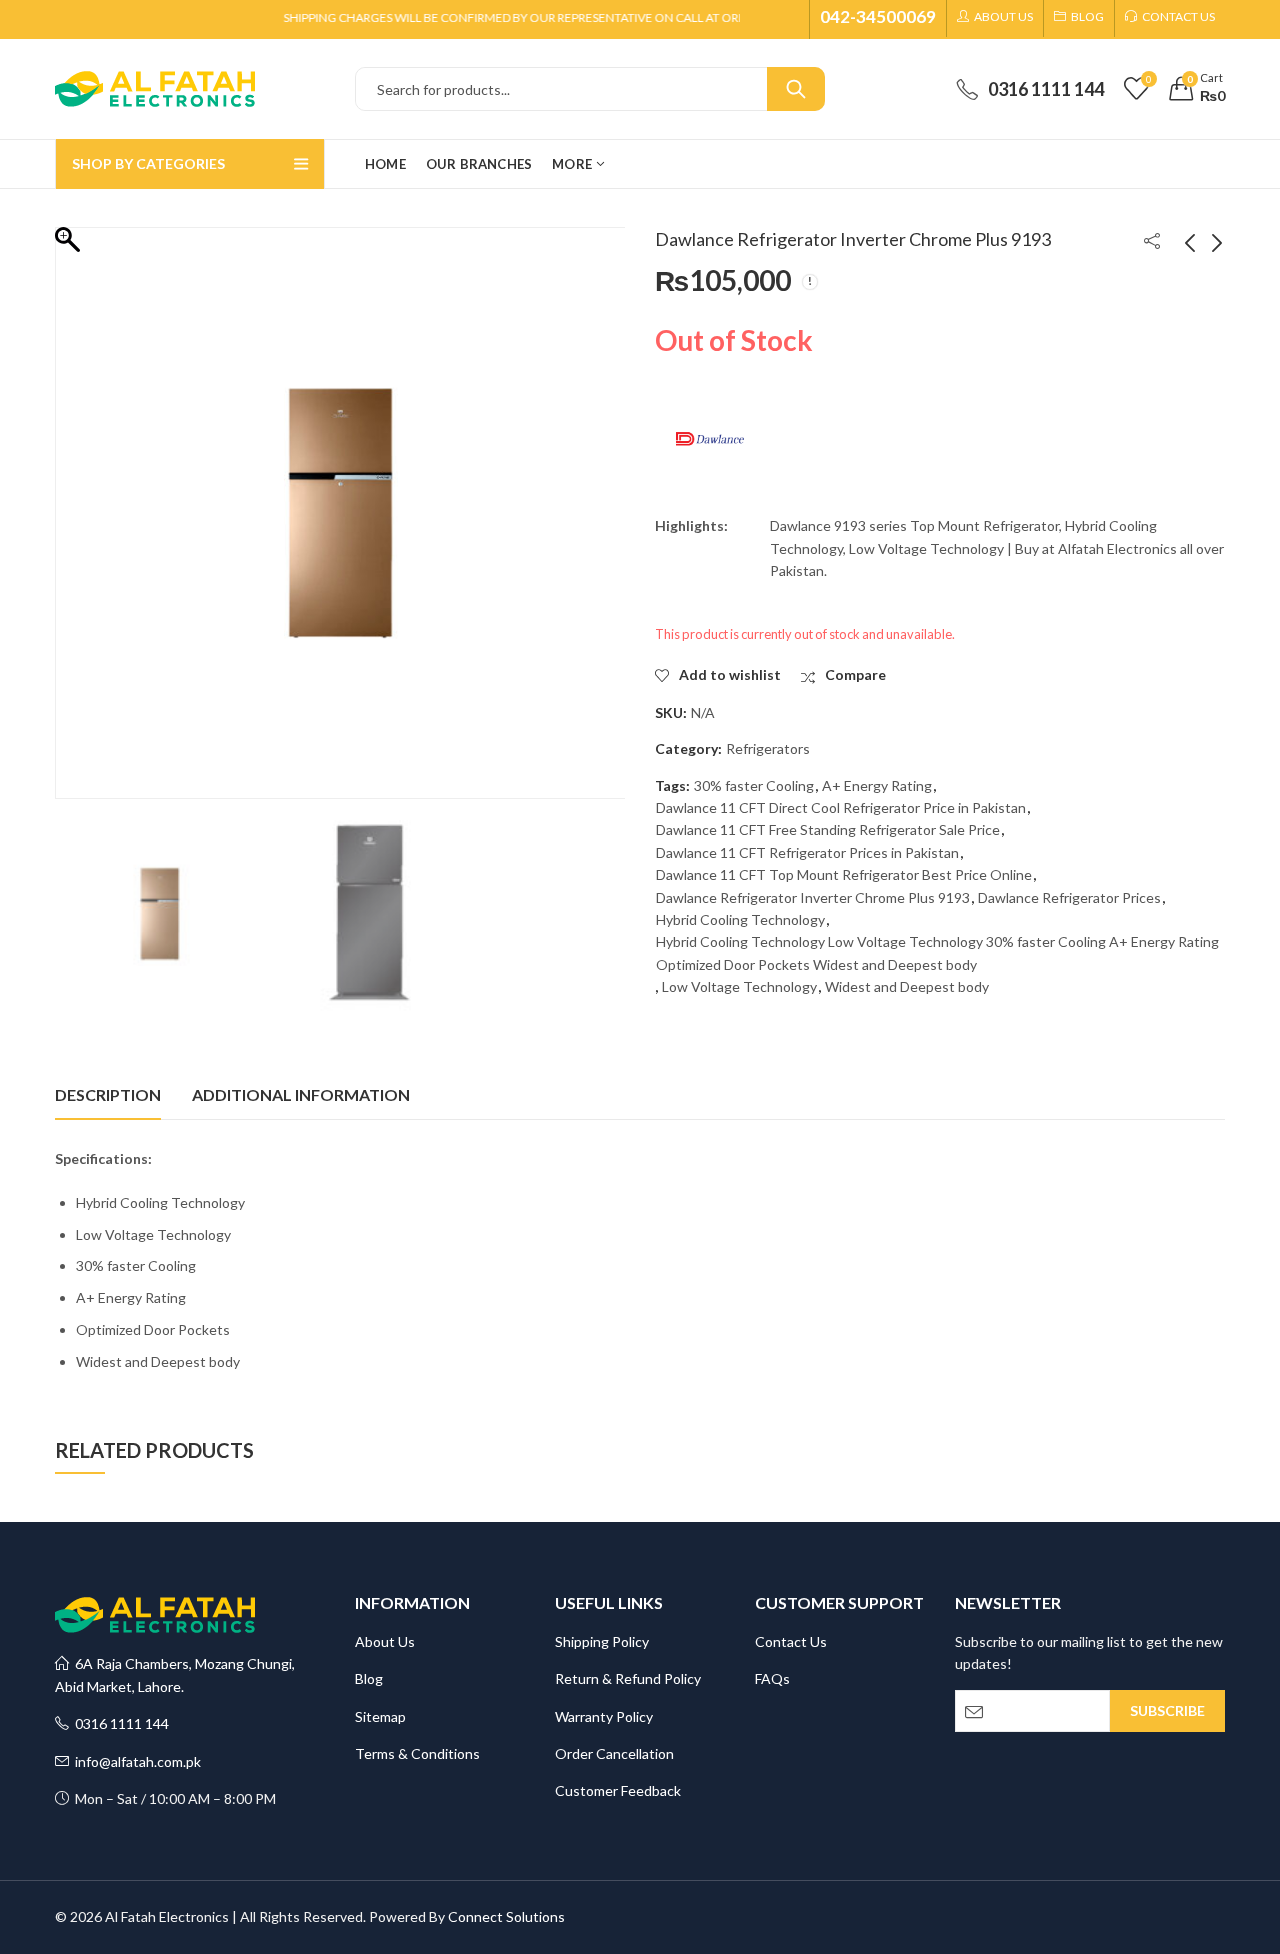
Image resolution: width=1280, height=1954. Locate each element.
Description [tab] (108, 1094)
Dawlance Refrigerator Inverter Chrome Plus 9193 (813, 897)
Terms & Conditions (417, 1753)
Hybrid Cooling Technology (740, 919)
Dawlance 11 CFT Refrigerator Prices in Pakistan (807, 852)
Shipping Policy (602, 1641)
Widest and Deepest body (907, 986)
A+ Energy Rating (877, 785)
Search (796, 89)
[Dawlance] (710, 439)
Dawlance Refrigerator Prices (1069, 897)
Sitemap (380, 1716)
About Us (385, 1641)
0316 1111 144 (119, 1723)
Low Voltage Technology (739, 986)
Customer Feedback (618, 1790)
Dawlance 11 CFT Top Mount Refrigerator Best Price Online (844, 874)
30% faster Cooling (754, 785)
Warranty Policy (604, 1716)
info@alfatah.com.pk (135, 1761)
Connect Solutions (506, 1916)
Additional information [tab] (301, 1094)
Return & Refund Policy (628, 1678)
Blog (369, 1678)
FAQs (772, 1678)
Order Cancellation (614, 1753)
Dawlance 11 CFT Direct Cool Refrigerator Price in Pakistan (841, 807)
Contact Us (791, 1641)
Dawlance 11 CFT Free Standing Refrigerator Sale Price (828, 829)
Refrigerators (768, 748)
